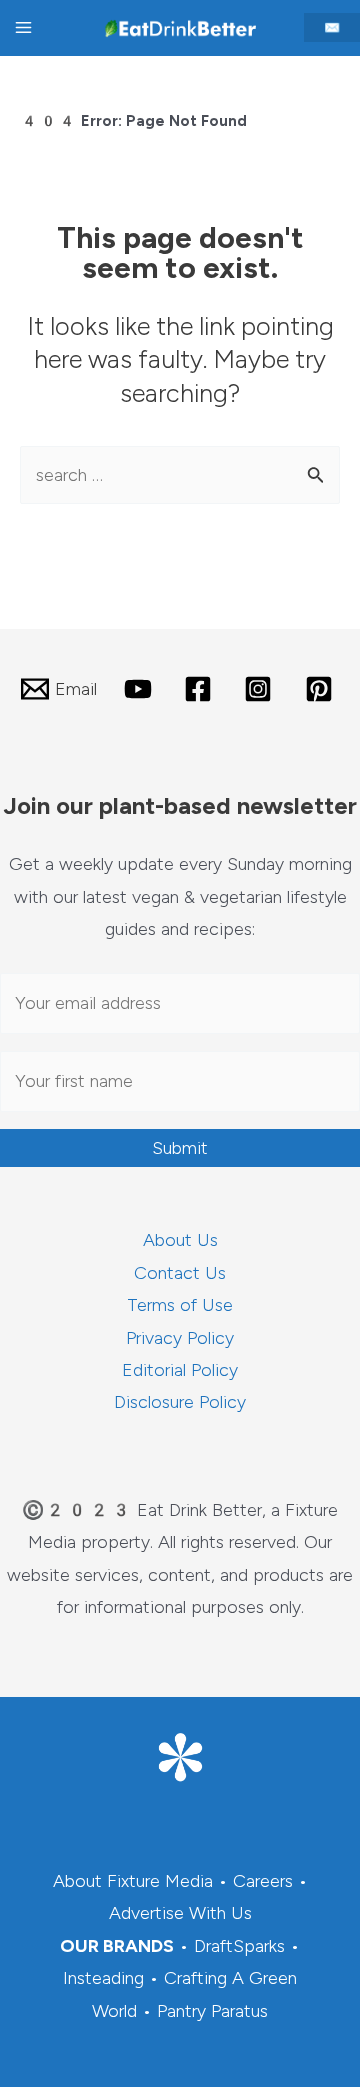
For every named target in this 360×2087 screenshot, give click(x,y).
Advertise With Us (180, 1913)
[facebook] (201, 689)
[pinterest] (322, 689)
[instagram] (261, 689)
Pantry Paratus (212, 2011)
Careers (263, 1881)
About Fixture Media (133, 1881)
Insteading (103, 1978)
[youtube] (140, 689)
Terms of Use (180, 1305)
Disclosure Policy (180, 1402)
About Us (180, 1240)
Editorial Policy (180, 1370)
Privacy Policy (180, 1338)
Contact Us (180, 1273)
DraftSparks (239, 1946)
